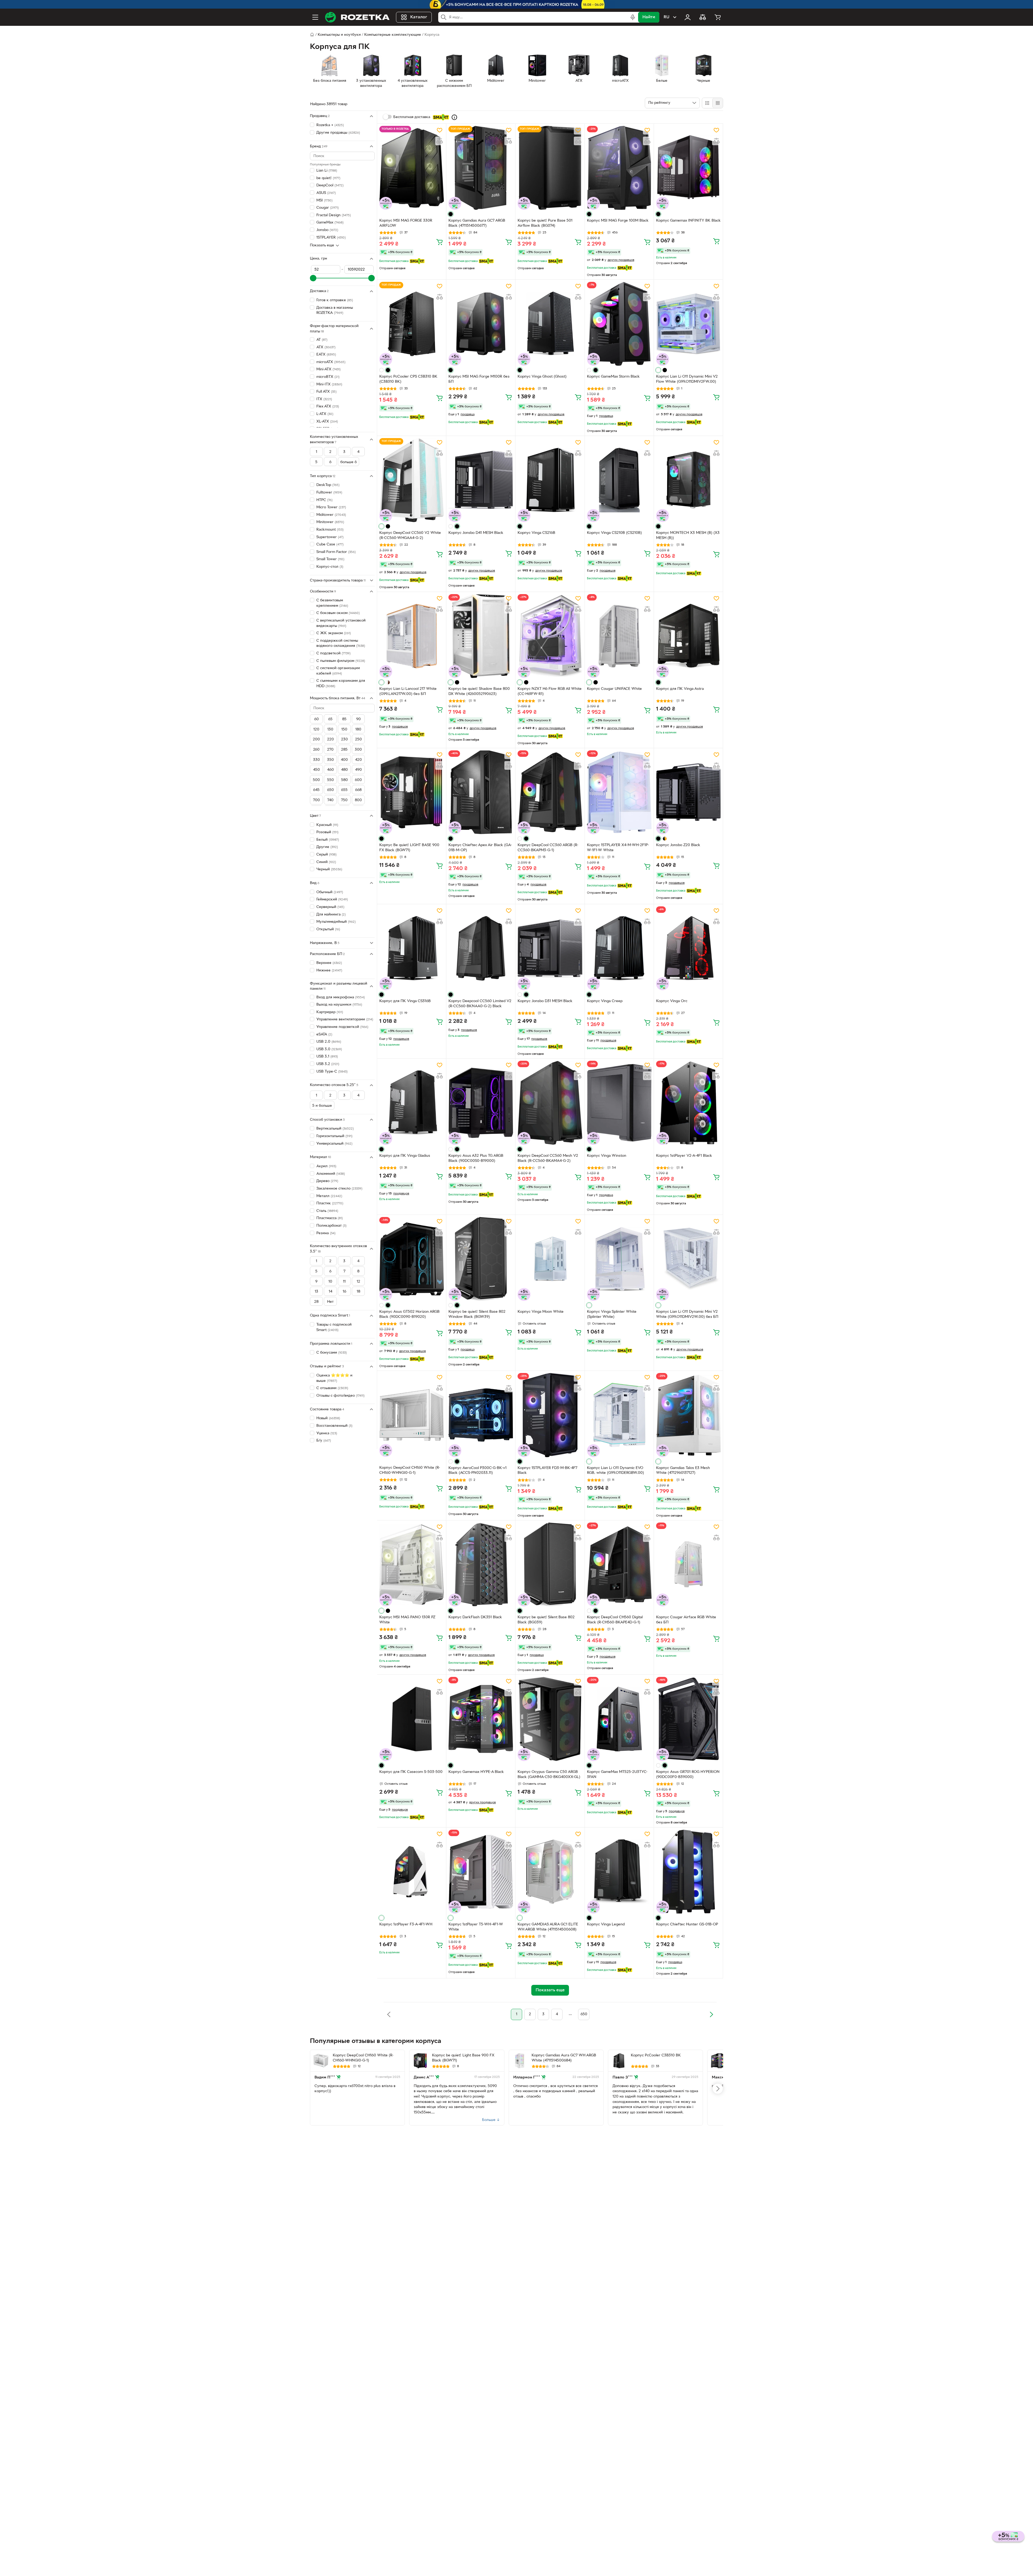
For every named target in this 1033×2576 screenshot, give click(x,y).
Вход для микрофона (341, 997)
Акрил (326, 1166)
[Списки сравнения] (703, 17)
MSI (324, 200)
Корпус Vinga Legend (606, 1924)
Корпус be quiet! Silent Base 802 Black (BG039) (546, 1620)
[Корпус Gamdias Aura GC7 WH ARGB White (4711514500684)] (520, 2061)
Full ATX (326, 392)
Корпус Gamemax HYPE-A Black (476, 1772)
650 (330, 790)
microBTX (328, 377)
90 (358, 719)
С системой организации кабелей (338, 671)
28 (316, 1302)
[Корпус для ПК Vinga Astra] (688, 636)
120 (316, 730)
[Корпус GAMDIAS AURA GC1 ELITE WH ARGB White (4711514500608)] (550, 1872)
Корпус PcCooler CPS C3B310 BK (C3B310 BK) (408, 379)
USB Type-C (332, 1071)
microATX (331, 362)
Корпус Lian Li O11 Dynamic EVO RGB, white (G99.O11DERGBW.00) (615, 1471)
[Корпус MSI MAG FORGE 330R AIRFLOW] (412, 168)
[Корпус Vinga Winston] (619, 1103)
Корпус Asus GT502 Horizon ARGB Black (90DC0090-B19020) (409, 1314)
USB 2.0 (329, 1042)
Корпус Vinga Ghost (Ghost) (542, 377)
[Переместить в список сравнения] (440, 141)
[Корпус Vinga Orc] (688, 948)
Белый (328, 840)
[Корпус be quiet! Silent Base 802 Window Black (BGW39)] (481, 1259)
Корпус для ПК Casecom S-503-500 (411, 1772)
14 (330, 1292)
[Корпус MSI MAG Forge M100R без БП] (481, 324)
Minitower (330, 522)
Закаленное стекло (339, 1189)
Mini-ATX (328, 369)
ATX (326, 347)
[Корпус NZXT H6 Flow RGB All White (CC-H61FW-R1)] (550, 636)
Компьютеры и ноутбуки (339, 35)
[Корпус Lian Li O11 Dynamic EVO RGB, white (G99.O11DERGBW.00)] (619, 1415)
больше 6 (349, 462)
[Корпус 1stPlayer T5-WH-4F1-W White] (481, 1872)
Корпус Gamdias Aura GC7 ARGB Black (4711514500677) (477, 223)
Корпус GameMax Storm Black (613, 377)
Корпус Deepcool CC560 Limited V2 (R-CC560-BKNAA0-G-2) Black (480, 1004)
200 (316, 739)
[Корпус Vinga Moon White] (550, 1259)
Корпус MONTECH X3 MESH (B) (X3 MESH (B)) (688, 535)
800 (358, 800)
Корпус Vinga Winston (607, 1156)
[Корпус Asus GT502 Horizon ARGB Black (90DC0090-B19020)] (412, 1259)
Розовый (327, 832)
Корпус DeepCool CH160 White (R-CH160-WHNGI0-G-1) (410, 1470)
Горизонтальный (334, 1136)
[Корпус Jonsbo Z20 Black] (688, 792)
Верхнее (329, 963)
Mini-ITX (329, 384)
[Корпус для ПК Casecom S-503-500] (412, 1719)
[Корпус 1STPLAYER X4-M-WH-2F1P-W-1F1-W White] (619, 792)
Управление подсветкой (342, 1027)
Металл (329, 1196)
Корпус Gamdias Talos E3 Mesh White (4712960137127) (683, 1471)
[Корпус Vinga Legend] (619, 1872)
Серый (326, 855)
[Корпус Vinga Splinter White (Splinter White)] (619, 1259)
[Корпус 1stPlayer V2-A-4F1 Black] (688, 1103)
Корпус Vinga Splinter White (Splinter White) (612, 1314)
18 (358, 1292)
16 (344, 1292)
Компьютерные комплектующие (393, 35)
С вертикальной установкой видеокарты (341, 623)
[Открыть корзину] (718, 17)
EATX (326, 355)
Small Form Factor (336, 552)
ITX (324, 399)
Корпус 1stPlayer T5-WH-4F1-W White (476, 1927)
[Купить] (440, 242)
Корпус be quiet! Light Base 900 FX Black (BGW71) (463, 2058)
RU (666, 17)
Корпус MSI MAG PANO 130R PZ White (407, 1620)
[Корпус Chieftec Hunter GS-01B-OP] (688, 1872)
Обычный (330, 892)
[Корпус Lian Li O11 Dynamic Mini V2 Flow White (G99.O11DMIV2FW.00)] (688, 324)
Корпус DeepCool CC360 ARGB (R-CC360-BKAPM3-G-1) (548, 848)
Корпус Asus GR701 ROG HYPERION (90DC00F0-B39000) (688, 1775)
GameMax (330, 223)
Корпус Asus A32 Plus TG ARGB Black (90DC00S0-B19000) (476, 1158)
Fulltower (329, 493)
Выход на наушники (339, 1005)
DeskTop (328, 485)
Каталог (419, 17)
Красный (327, 825)
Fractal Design (334, 215)
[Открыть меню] (315, 17)
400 (344, 760)
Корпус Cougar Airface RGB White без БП (686, 1620)
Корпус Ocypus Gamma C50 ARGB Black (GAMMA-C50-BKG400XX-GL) (549, 1775)
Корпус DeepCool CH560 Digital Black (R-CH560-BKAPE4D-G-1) (615, 1620)
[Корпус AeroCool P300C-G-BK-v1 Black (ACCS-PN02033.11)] (481, 1415)
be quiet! (328, 178)
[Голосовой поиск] (633, 17)
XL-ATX (327, 421)
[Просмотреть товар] (451, 214)
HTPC (324, 500)
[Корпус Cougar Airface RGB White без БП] (688, 1564)
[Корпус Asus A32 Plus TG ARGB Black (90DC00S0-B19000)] (481, 1103)
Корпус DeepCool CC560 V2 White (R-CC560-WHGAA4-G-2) (410, 535)
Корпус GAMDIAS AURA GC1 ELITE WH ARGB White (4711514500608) (548, 1927)
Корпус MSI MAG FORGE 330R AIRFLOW (406, 223)
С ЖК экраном (334, 633)
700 (316, 800)
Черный (329, 869)
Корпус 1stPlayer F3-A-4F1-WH (406, 1924)
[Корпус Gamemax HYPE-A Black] (481, 1719)
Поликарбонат (331, 1226)
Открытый (328, 929)
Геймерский (332, 900)
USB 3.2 (328, 1064)
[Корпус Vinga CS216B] (550, 480)
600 (358, 780)
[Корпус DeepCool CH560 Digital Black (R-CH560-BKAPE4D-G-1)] (619, 1564)
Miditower (331, 515)
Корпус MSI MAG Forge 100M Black (618, 221)
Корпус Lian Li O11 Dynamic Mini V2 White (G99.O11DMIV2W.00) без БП (687, 1314)
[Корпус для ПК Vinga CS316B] (412, 948)
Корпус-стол (330, 567)
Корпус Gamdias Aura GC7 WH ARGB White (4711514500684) (564, 2058)
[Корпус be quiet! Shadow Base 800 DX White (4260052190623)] (481, 636)
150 (344, 730)
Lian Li (327, 171)
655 (344, 790)
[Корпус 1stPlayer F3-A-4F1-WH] (412, 1872)
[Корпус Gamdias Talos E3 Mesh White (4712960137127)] (688, 1415)
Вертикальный (335, 1129)
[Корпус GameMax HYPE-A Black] (718, 2061)
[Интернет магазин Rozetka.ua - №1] (357, 17)
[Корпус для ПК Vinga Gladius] (412, 1103)
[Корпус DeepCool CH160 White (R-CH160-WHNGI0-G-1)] (412, 1415)
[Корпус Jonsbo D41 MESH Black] (481, 480)
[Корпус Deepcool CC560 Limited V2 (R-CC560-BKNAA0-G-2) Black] (481, 948)
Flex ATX (328, 407)
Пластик (330, 1203)
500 (316, 780)
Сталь (327, 1211)
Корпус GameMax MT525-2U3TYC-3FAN (617, 1775)
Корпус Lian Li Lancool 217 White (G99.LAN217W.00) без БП (408, 691)
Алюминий (331, 1174)
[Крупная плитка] (707, 103)
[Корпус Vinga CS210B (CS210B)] (619, 480)
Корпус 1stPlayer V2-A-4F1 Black (684, 1156)
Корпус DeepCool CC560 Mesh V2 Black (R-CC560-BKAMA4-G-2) (548, 1158)
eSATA (324, 1034)
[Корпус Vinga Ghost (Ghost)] (550, 324)
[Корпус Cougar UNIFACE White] (619, 636)
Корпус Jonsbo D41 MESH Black (476, 533)
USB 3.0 (329, 1049)
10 (330, 1281)
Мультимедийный (336, 922)
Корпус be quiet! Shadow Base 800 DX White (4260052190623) (479, 691)
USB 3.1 (327, 1057)
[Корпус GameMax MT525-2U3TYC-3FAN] (619, 1719)
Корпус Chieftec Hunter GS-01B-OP (687, 1924)
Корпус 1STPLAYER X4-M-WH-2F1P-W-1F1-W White (618, 848)
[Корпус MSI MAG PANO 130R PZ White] (412, 1564)
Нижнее (329, 970)
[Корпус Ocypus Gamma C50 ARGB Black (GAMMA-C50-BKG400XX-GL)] (550, 1719)
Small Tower (330, 559)
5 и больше (322, 1106)
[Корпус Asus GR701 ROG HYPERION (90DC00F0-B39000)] (688, 1719)
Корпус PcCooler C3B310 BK (656, 2055)
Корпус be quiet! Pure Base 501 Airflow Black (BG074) (545, 223)
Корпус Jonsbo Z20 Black (678, 845)
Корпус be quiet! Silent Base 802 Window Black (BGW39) (477, 1314)
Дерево (327, 1181)
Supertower (330, 537)
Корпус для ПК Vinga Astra (680, 689)
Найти (649, 17)
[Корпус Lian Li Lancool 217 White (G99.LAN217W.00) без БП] (412, 636)
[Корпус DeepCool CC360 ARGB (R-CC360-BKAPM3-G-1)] (550, 792)
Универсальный (334, 1143)
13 (316, 1292)
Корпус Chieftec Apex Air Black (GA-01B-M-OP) (480, 848)
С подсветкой (333, 653)
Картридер (330, 1012)
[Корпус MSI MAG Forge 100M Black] (619, 168)
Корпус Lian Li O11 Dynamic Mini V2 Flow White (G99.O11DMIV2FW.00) (687, 379)
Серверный (330, 907)
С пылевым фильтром (341, 661)
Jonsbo (327, 230)
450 (316, 770)
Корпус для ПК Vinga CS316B (405, 1001)
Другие (327, 847)
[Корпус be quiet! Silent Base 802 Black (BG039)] (550, 1564)
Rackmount (330, 530)
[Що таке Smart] (454, 117)
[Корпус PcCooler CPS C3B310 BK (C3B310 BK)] (412, 324)
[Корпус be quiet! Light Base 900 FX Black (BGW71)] (420, 2061)
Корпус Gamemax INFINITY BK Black (688, 221)
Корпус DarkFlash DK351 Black (475, 1617)
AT (322, 340)
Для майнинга (331, 914)
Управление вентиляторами (345, 1019)
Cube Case (330, 544)
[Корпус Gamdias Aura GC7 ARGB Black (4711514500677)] (481, 168)
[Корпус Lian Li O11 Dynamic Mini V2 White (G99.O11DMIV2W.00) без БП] (688, 1259)
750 (344, 800)
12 (358, 1281)
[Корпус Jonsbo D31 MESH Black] (550, 948)
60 (316, 719)
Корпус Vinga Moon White (541, 1312)
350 (330, 760)
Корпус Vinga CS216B (536, 533)
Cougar (328, 208)
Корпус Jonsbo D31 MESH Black (545, 1001)
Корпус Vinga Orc (672, 1001)
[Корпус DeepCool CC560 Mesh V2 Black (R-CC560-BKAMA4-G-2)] (550, 1103)
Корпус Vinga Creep (605, 1001)
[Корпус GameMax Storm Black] (619, 324)
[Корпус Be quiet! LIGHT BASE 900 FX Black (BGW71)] (412, 792)
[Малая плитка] (718, 103)
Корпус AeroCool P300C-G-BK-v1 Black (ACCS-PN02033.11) (477, 1471)
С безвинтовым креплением (332, 603)
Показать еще (322, 245)
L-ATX (325, 414)
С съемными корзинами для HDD (341, 684)
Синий (326, 862)
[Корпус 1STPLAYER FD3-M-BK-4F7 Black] (550, 1415)
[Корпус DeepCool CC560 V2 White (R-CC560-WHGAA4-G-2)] (412, 480)
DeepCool (330, 185)
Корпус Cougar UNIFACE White (614, 689)
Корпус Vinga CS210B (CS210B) (614, 533)
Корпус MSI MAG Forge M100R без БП (479, 379)
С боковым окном (338, 613)
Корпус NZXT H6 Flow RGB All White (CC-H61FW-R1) (550, 691)
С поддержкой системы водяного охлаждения (341, 643)
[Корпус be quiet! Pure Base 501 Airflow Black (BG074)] (550, 168)
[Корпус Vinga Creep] (619, 948)
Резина (326, 1233)
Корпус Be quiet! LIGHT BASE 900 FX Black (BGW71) (409, 848)
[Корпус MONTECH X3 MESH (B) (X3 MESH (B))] (688, 480)
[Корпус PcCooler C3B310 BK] (619, 2061)
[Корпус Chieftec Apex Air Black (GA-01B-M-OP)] (481, 792)
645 (316, 790)
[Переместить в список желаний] (440, 130)
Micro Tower (331, 507)
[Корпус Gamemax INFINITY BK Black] (688, 168)
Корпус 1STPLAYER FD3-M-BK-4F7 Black (547, 1471)
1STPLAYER (331, 237)
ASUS (326, 193)
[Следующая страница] (711, 2014)
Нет (330, 1302)
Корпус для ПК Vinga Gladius (405, 1156)
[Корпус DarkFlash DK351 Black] (481, 1564)
